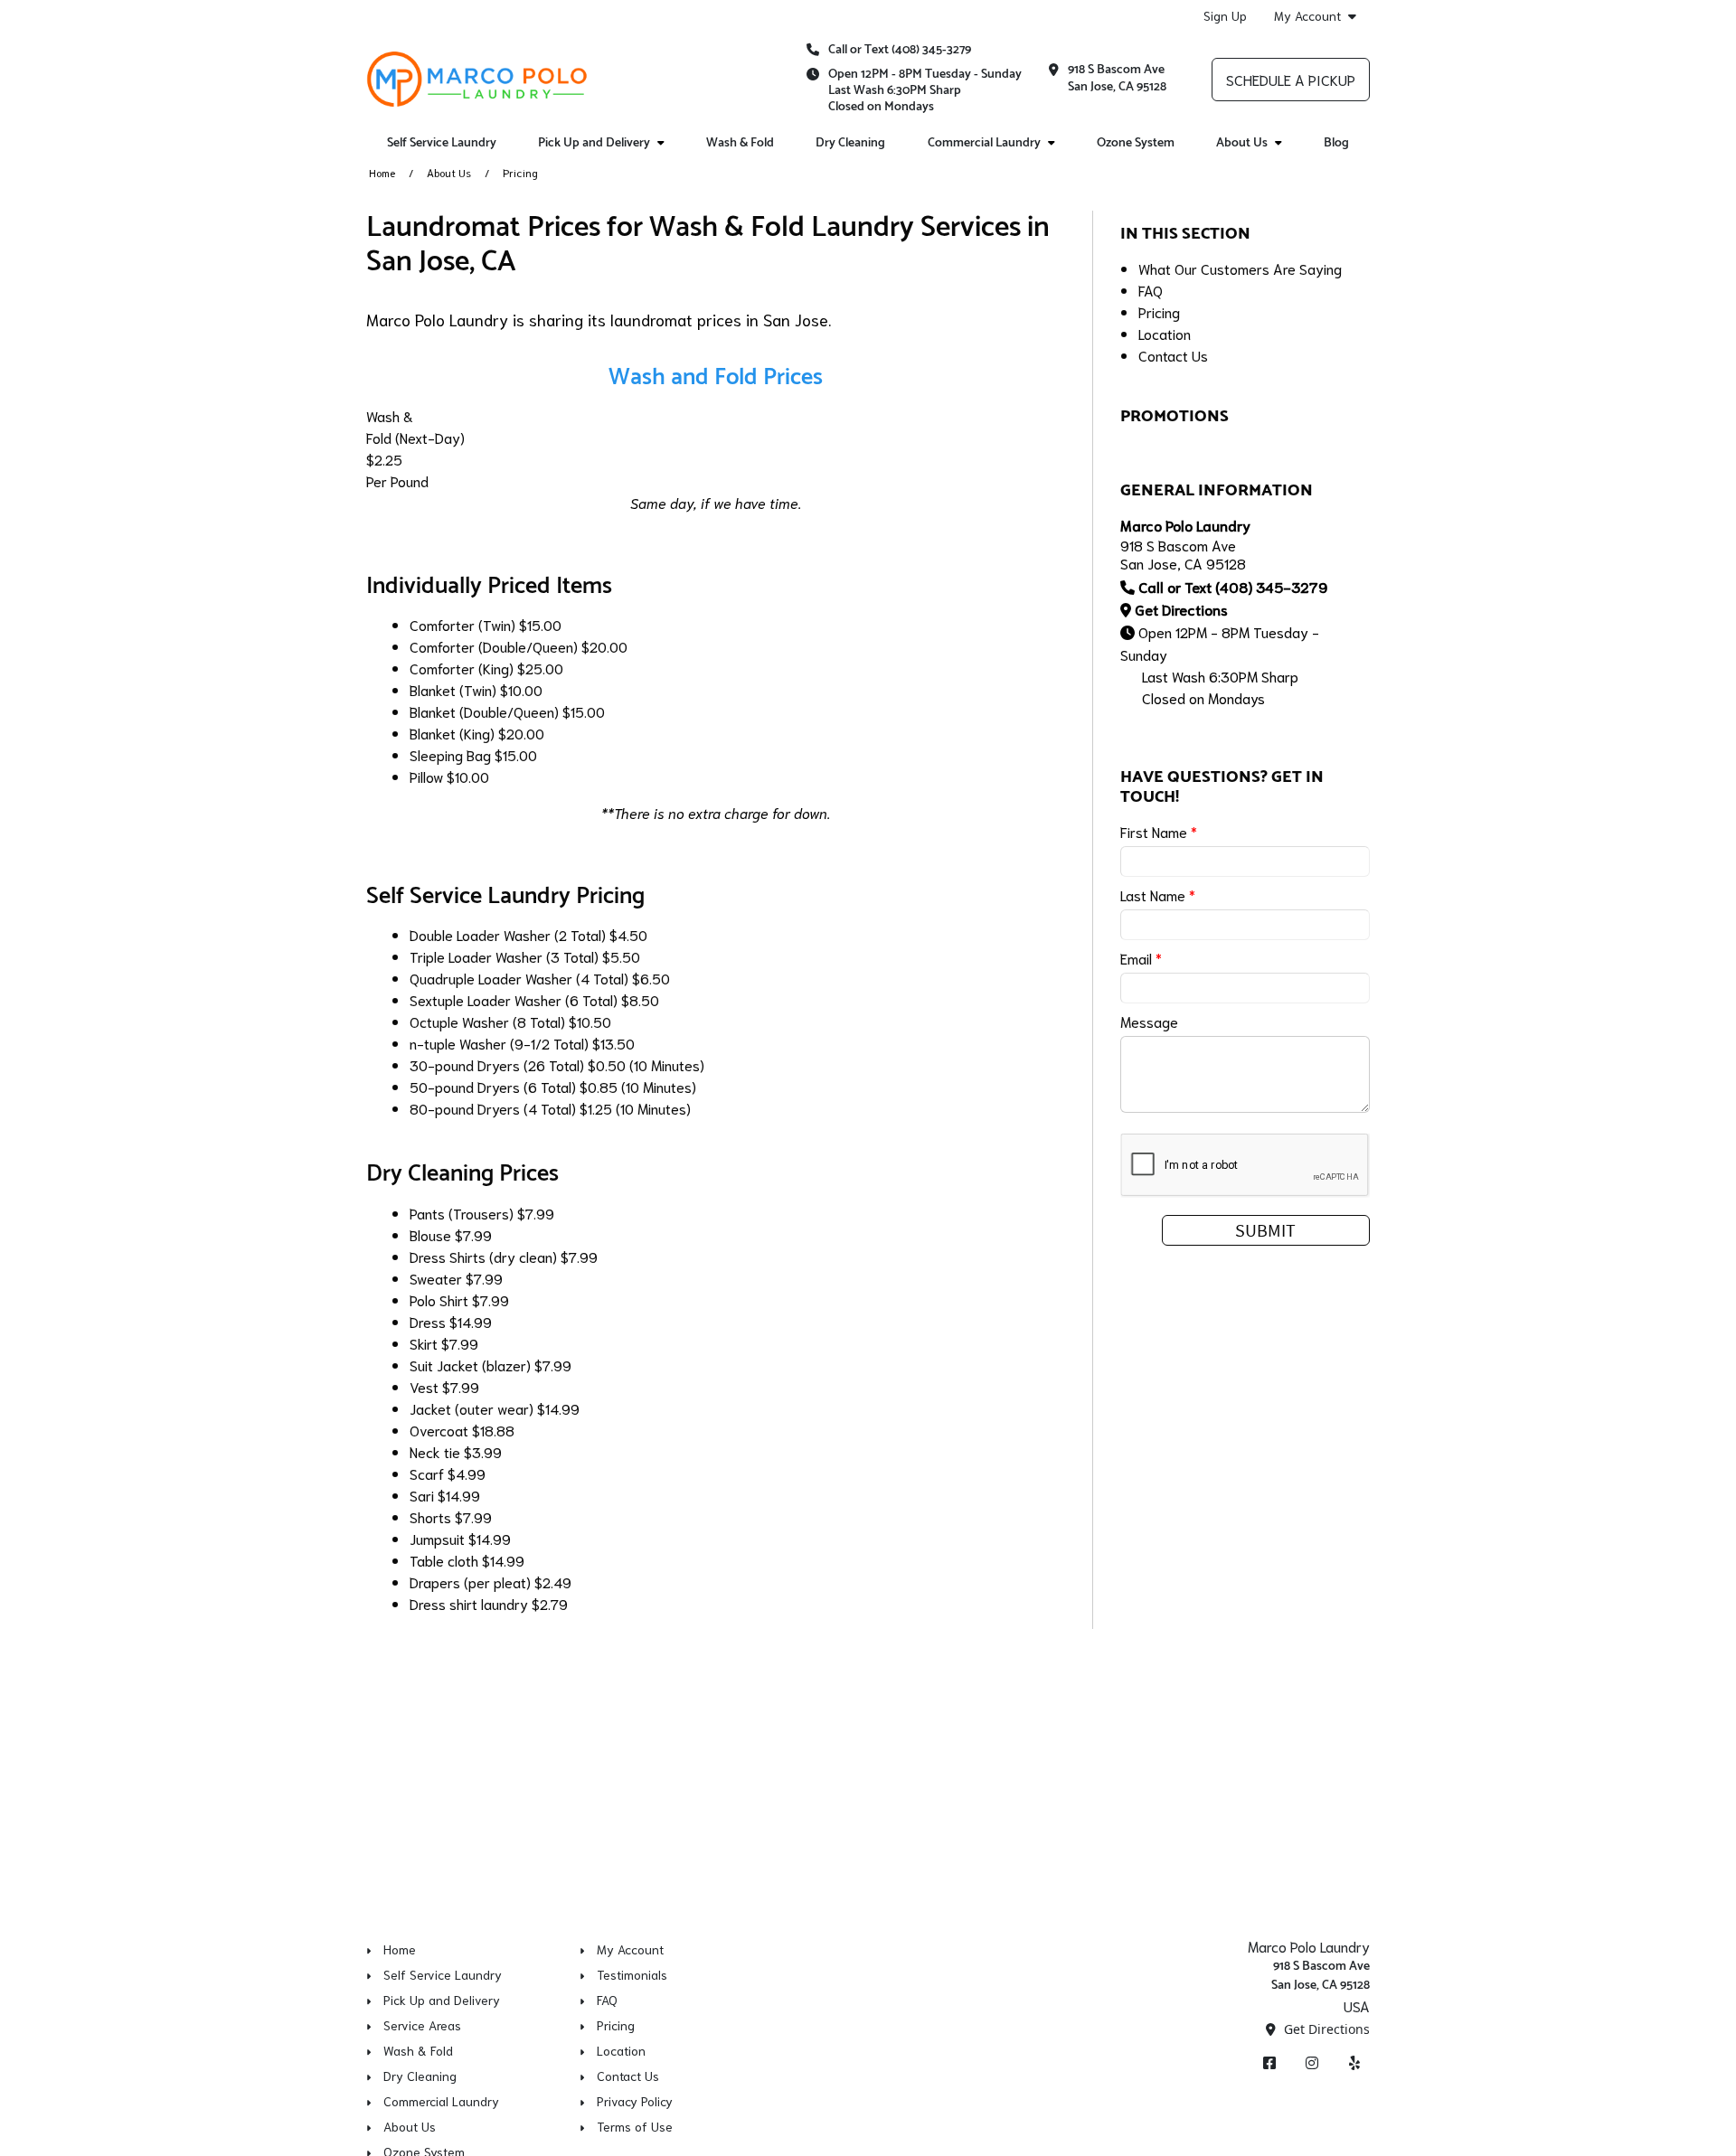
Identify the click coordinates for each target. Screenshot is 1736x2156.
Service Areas (422, 2025)
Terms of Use (635, 2126)
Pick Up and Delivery (594, 143)
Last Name (1158, 894)
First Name (1159, 831)
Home (382, 172)
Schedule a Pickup (1291, 79)
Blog (1336, 143)
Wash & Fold (740, 143)
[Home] (477, 79)
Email (1141, 958)
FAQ (1151, 290)
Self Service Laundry (442, 143)
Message (1149, 1021)
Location (1165, 333)
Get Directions (1181, 609)
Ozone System (1136, 143)
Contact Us (1173, 355)
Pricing (1159, 311)
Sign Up (1225, 15)
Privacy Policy (635, 2101)
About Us (1242, 143)
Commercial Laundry (984, 143)
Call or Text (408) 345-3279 (900, 50)
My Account (1307, 16)
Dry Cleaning (850, 143)
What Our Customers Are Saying (1240, 268)
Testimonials (632, 1974)
